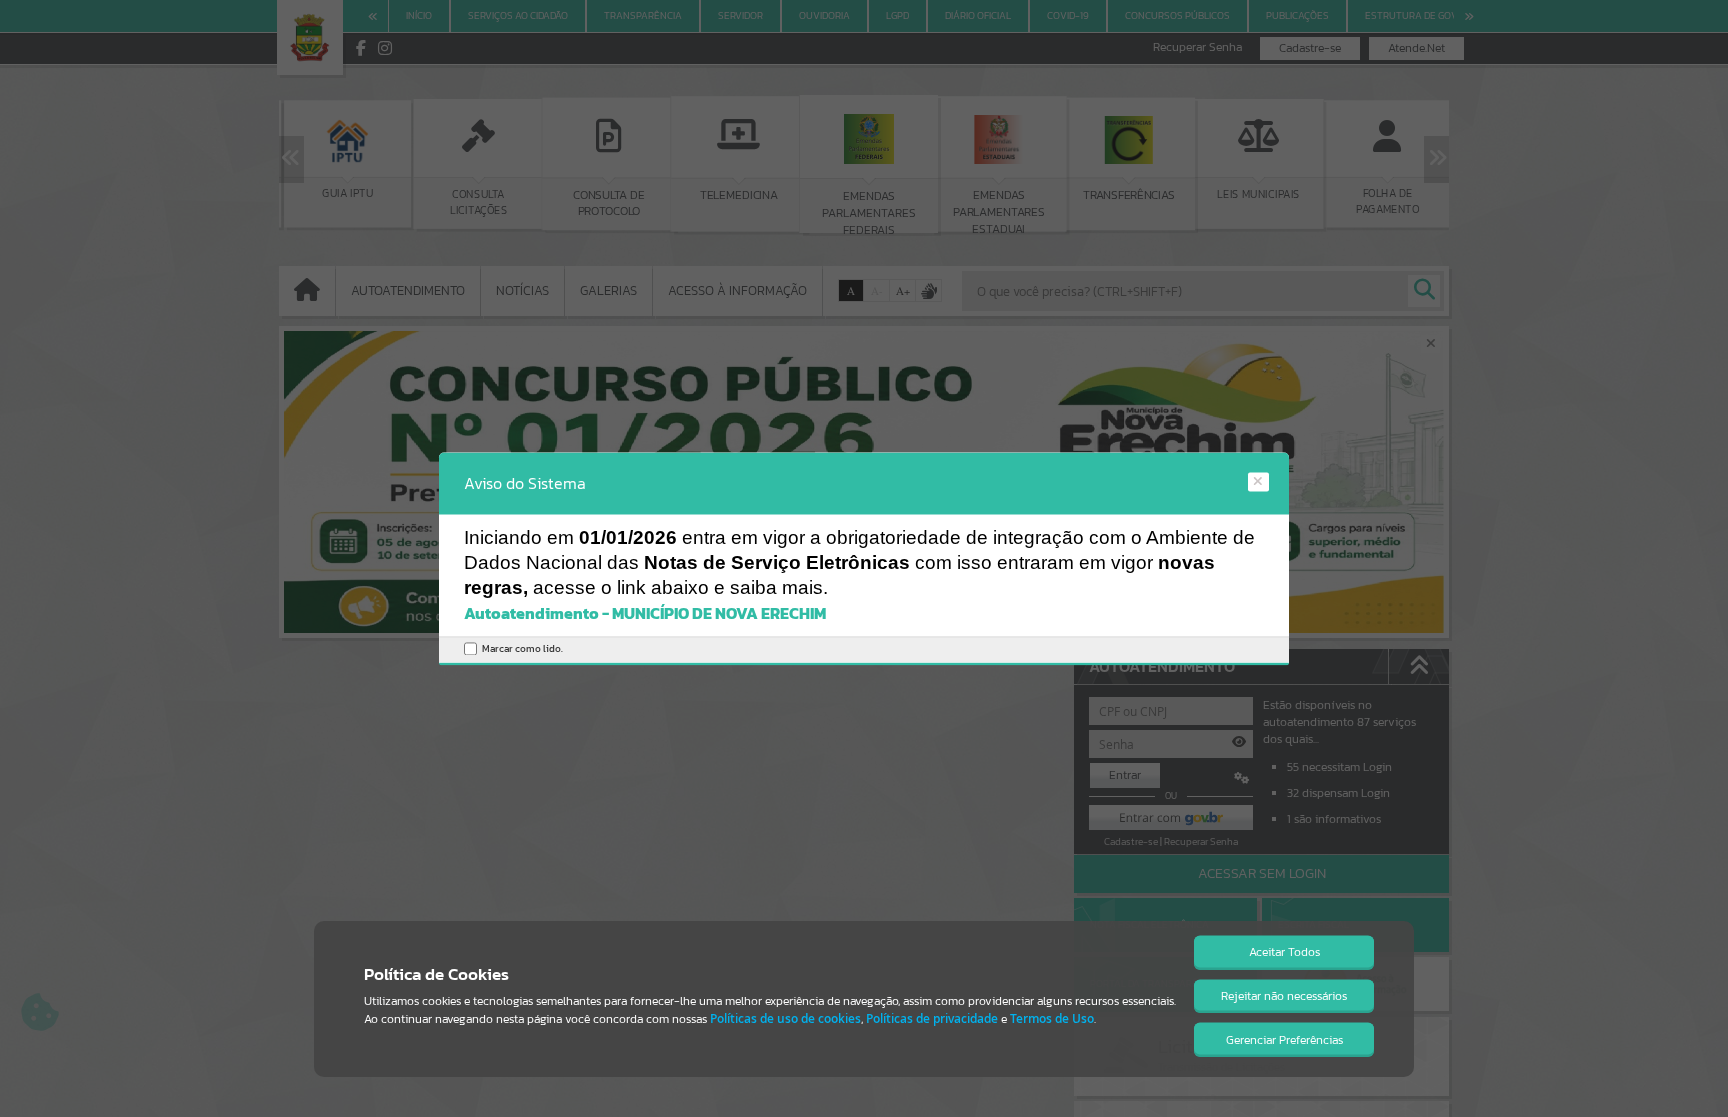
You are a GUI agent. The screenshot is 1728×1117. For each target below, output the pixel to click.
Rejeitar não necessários (1284, 996)
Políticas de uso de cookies (785, 1018)
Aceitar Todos (1284, 952)
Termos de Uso (1052, 1018)
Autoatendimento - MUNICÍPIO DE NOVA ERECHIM (645, 614)
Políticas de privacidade (932, 1018)
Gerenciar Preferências (1284, 1040)
